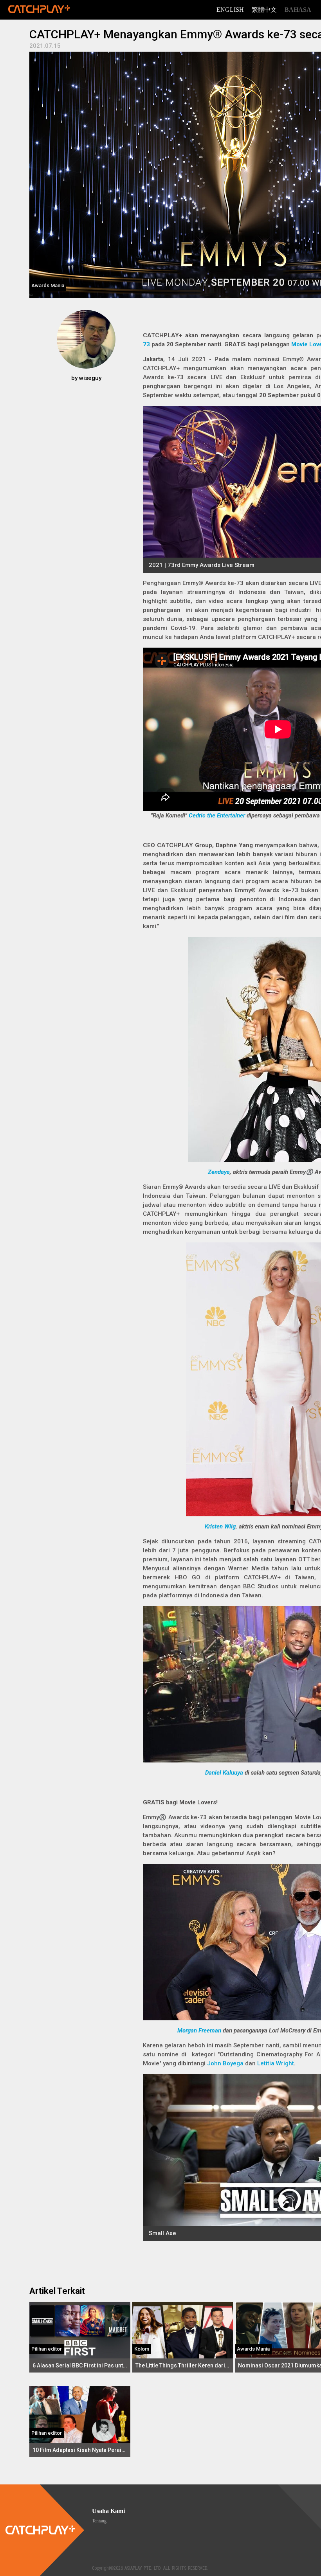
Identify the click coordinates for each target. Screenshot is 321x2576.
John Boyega (225, 2063)
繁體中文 (264, 10)
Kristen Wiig (220, 1527)
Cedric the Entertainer (217, 815)
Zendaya (219, 1172)
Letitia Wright (276, 2063)
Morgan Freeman (199, 2031)
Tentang (99, 2521)
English (230, 10)
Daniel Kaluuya (224, 1773)
